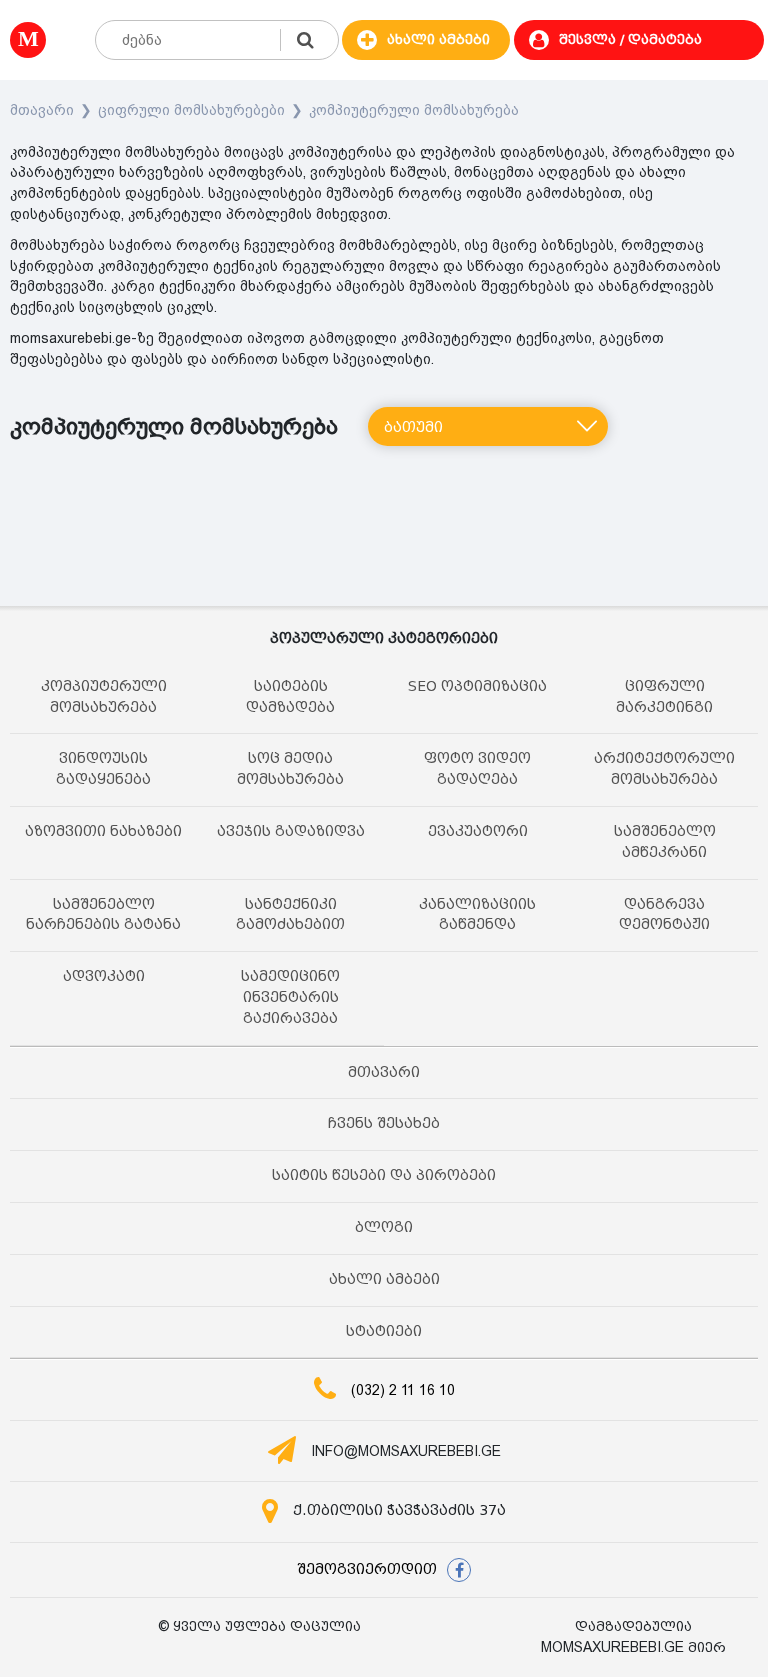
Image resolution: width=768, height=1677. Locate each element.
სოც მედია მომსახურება (290, 769)
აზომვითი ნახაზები (103, 831)
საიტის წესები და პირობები (384, 1175)
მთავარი (42, 110)
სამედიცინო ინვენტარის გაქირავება (290, 997)
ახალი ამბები (384, 1279)
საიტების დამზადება (290, 697)
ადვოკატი (104, 976)
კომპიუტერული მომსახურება (414, 110)
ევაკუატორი (478, 831)
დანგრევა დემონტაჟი (664, 915)
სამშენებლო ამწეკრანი (665, 842)
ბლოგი (384, 1227)
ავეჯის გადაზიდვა (291, 831)
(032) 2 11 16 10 (403, 1390)
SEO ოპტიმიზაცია (477, 686)
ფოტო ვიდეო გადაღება (477, 769)
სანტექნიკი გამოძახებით (290, 915)
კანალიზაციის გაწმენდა (477, 915)
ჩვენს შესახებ (384, 1123)
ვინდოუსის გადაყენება (103, 769)
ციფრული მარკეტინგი (664, 697)
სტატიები (384, 1331)
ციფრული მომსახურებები (191, 110)
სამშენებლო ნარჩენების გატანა (103, 915)
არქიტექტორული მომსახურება (664, 769)
